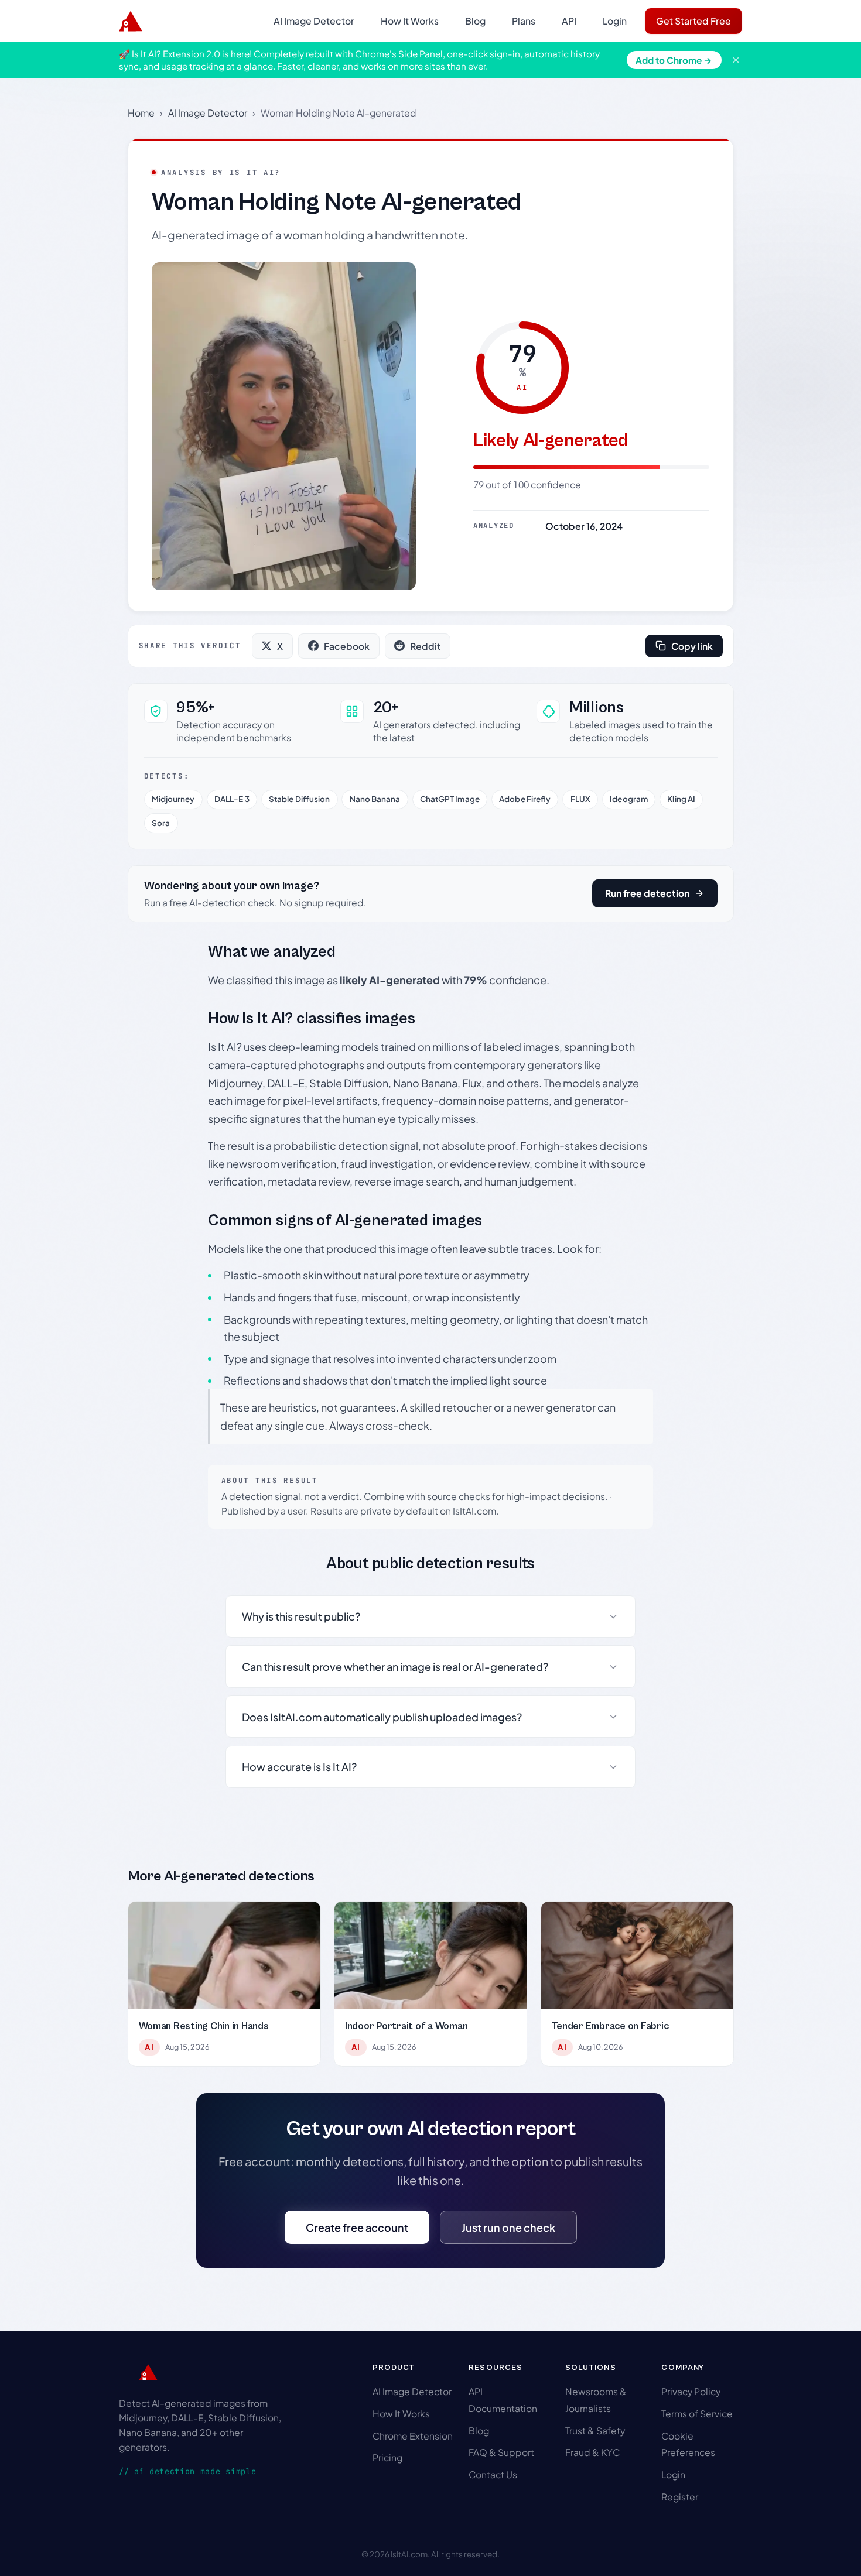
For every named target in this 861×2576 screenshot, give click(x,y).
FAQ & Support (501, 2452)
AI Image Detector (314, 21)
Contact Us (493, 2474)
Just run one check (508, 2227)
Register (680, 2497)
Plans (524, 21)
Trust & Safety (595, 2431)
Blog (475, 21)
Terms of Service (697, 2414)
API (569, 21)
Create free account (357, 2227)
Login (615, 21)
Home (141, 113)
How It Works (410, 21)
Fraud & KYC (592, 2452)
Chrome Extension (413, 2436)
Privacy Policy (691, 2391)
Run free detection (647, 893)
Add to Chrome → (674, 60)
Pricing (387, 2457)
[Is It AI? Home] (131, 21)
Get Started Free (693, 21)
